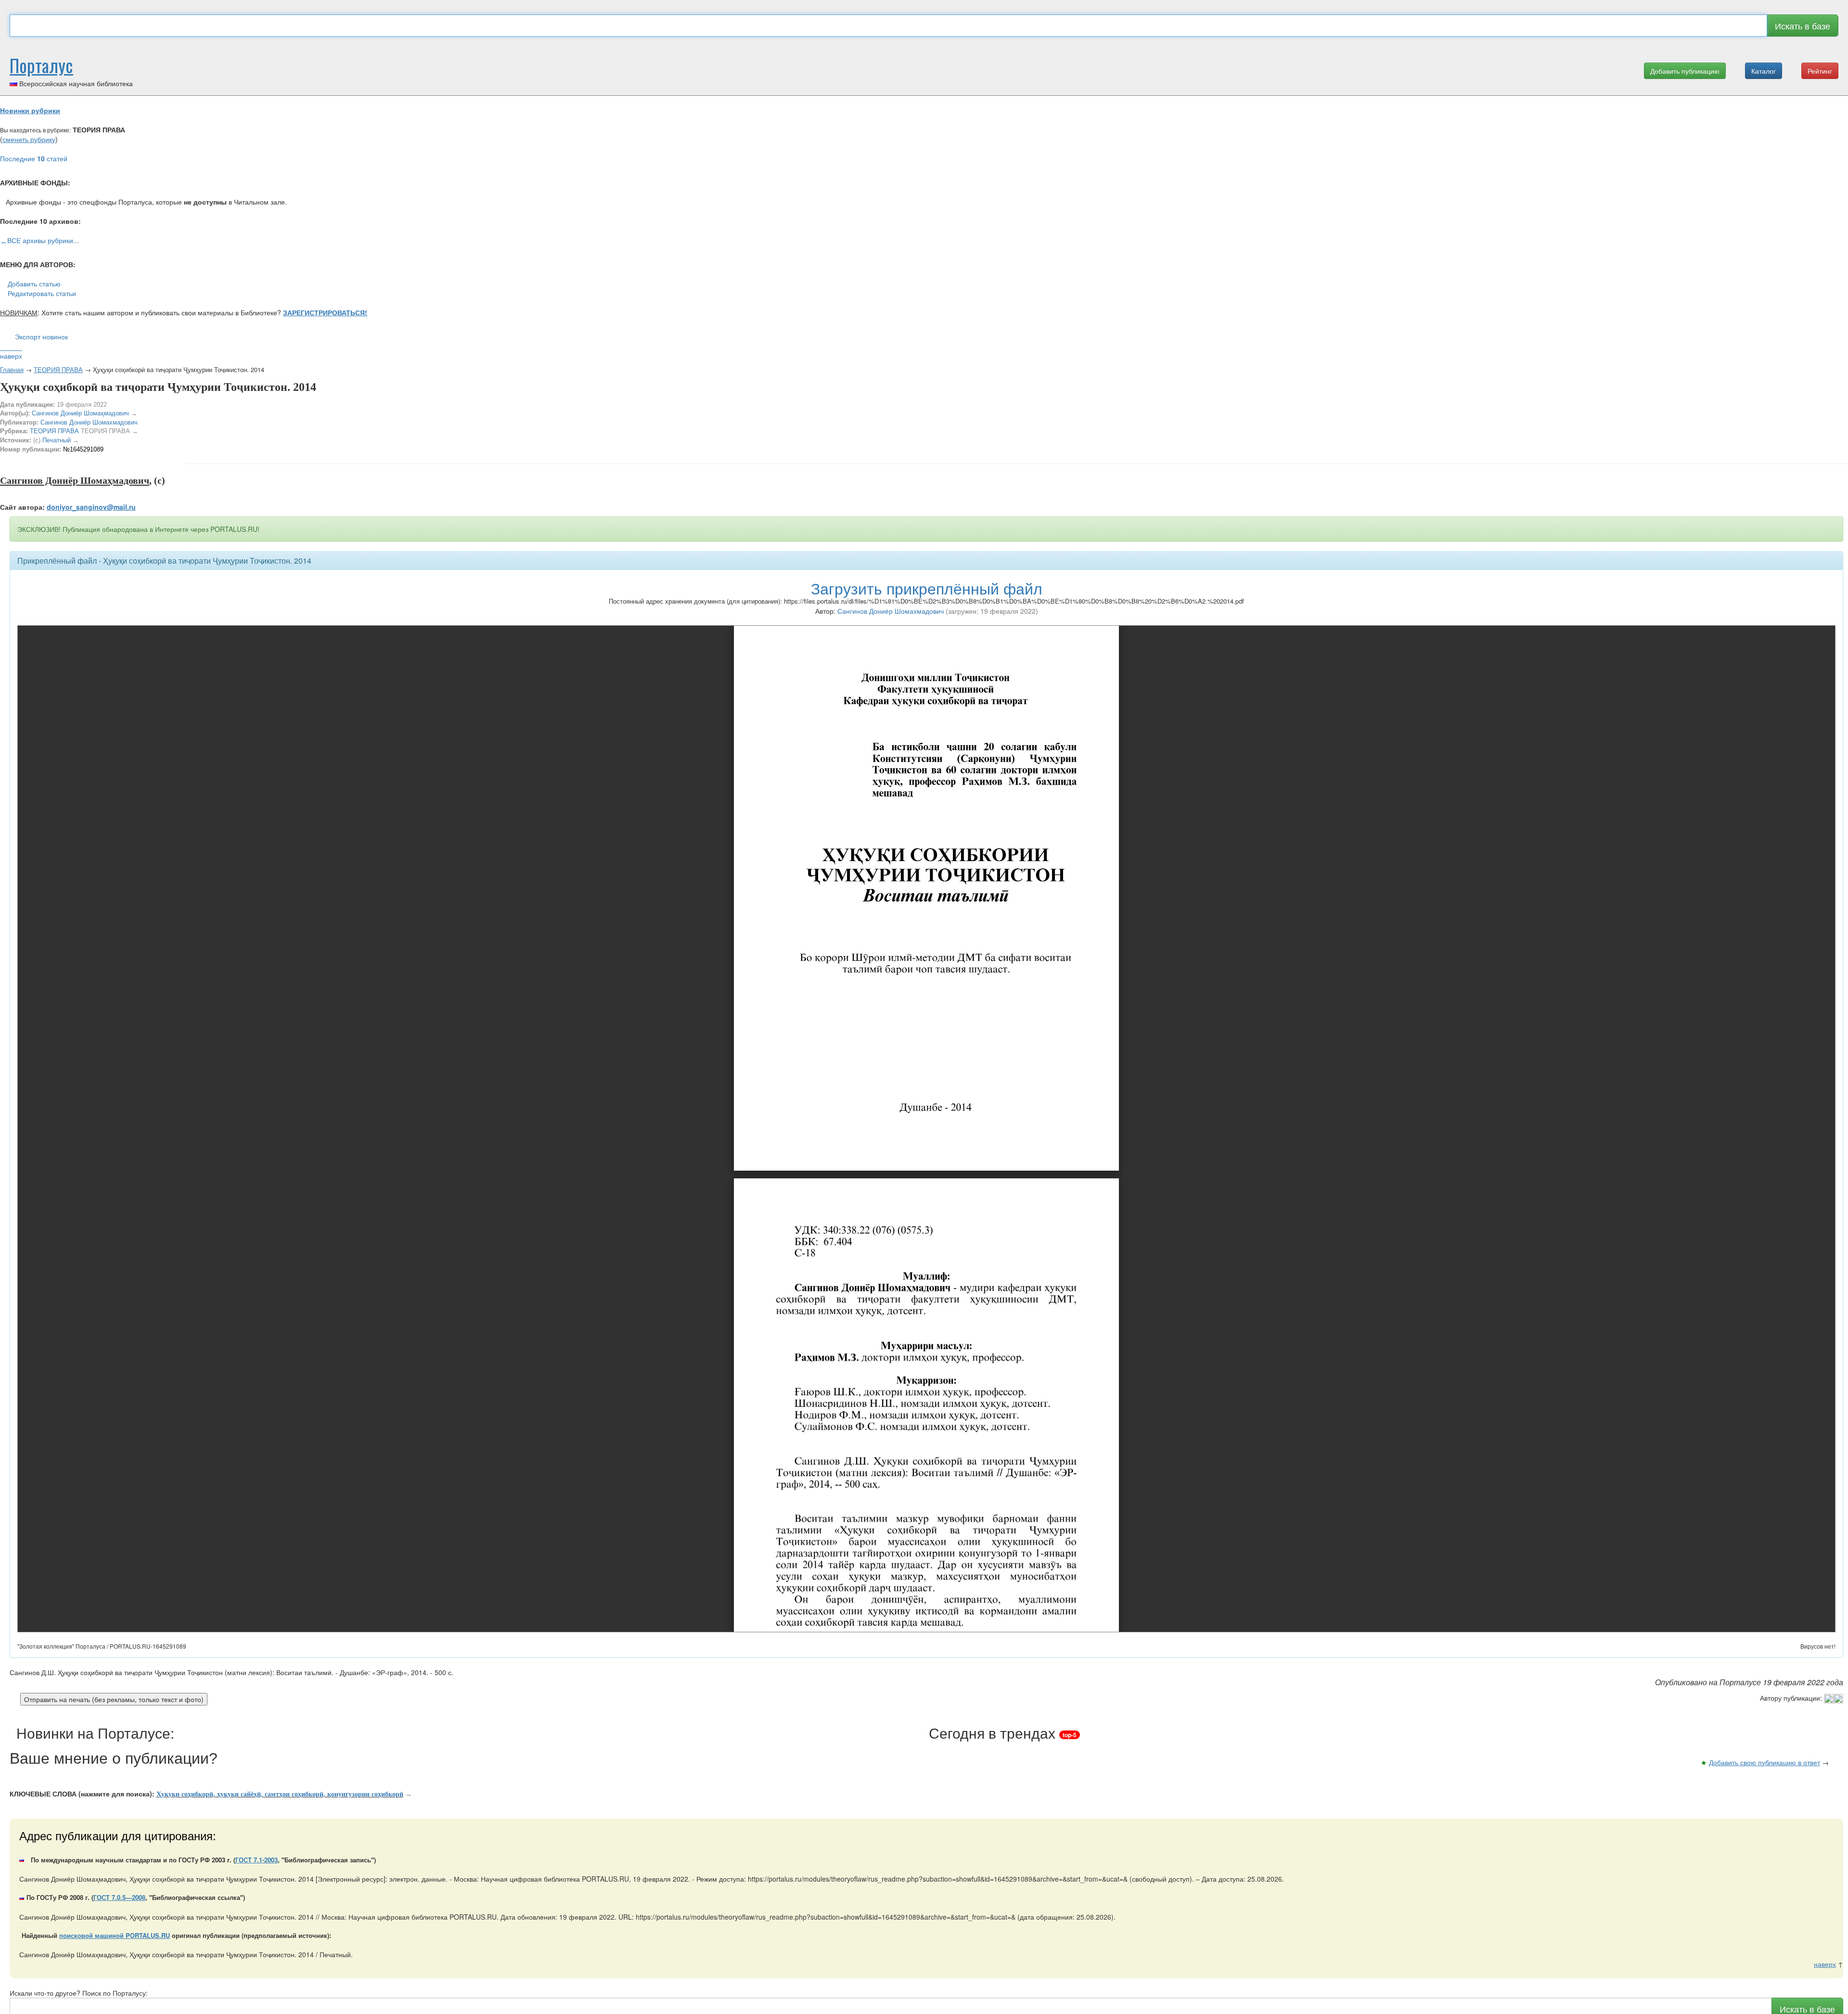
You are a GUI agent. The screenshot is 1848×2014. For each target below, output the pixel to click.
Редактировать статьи (42, 293)
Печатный (57, 440)
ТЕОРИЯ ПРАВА (58, 369)
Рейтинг (1820, 71)
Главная (12, 369)
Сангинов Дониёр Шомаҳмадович (80, 413)
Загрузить (927, 588)
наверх (11, 356)
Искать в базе (1803, 26)
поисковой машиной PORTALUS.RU (115, 1935)
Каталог (1764, 71)
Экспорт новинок (41, 336)
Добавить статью (34, 284)
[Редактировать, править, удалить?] (1834, 1698)
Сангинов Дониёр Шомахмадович (89, 422)
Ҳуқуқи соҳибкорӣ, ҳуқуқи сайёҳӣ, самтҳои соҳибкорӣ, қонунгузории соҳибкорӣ (280, 1794)
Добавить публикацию (1685, 71)
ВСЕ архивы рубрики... (43, 240)
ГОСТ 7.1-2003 (257, 1860)
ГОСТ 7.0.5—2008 (119, 1897)
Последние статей (34, 158)
